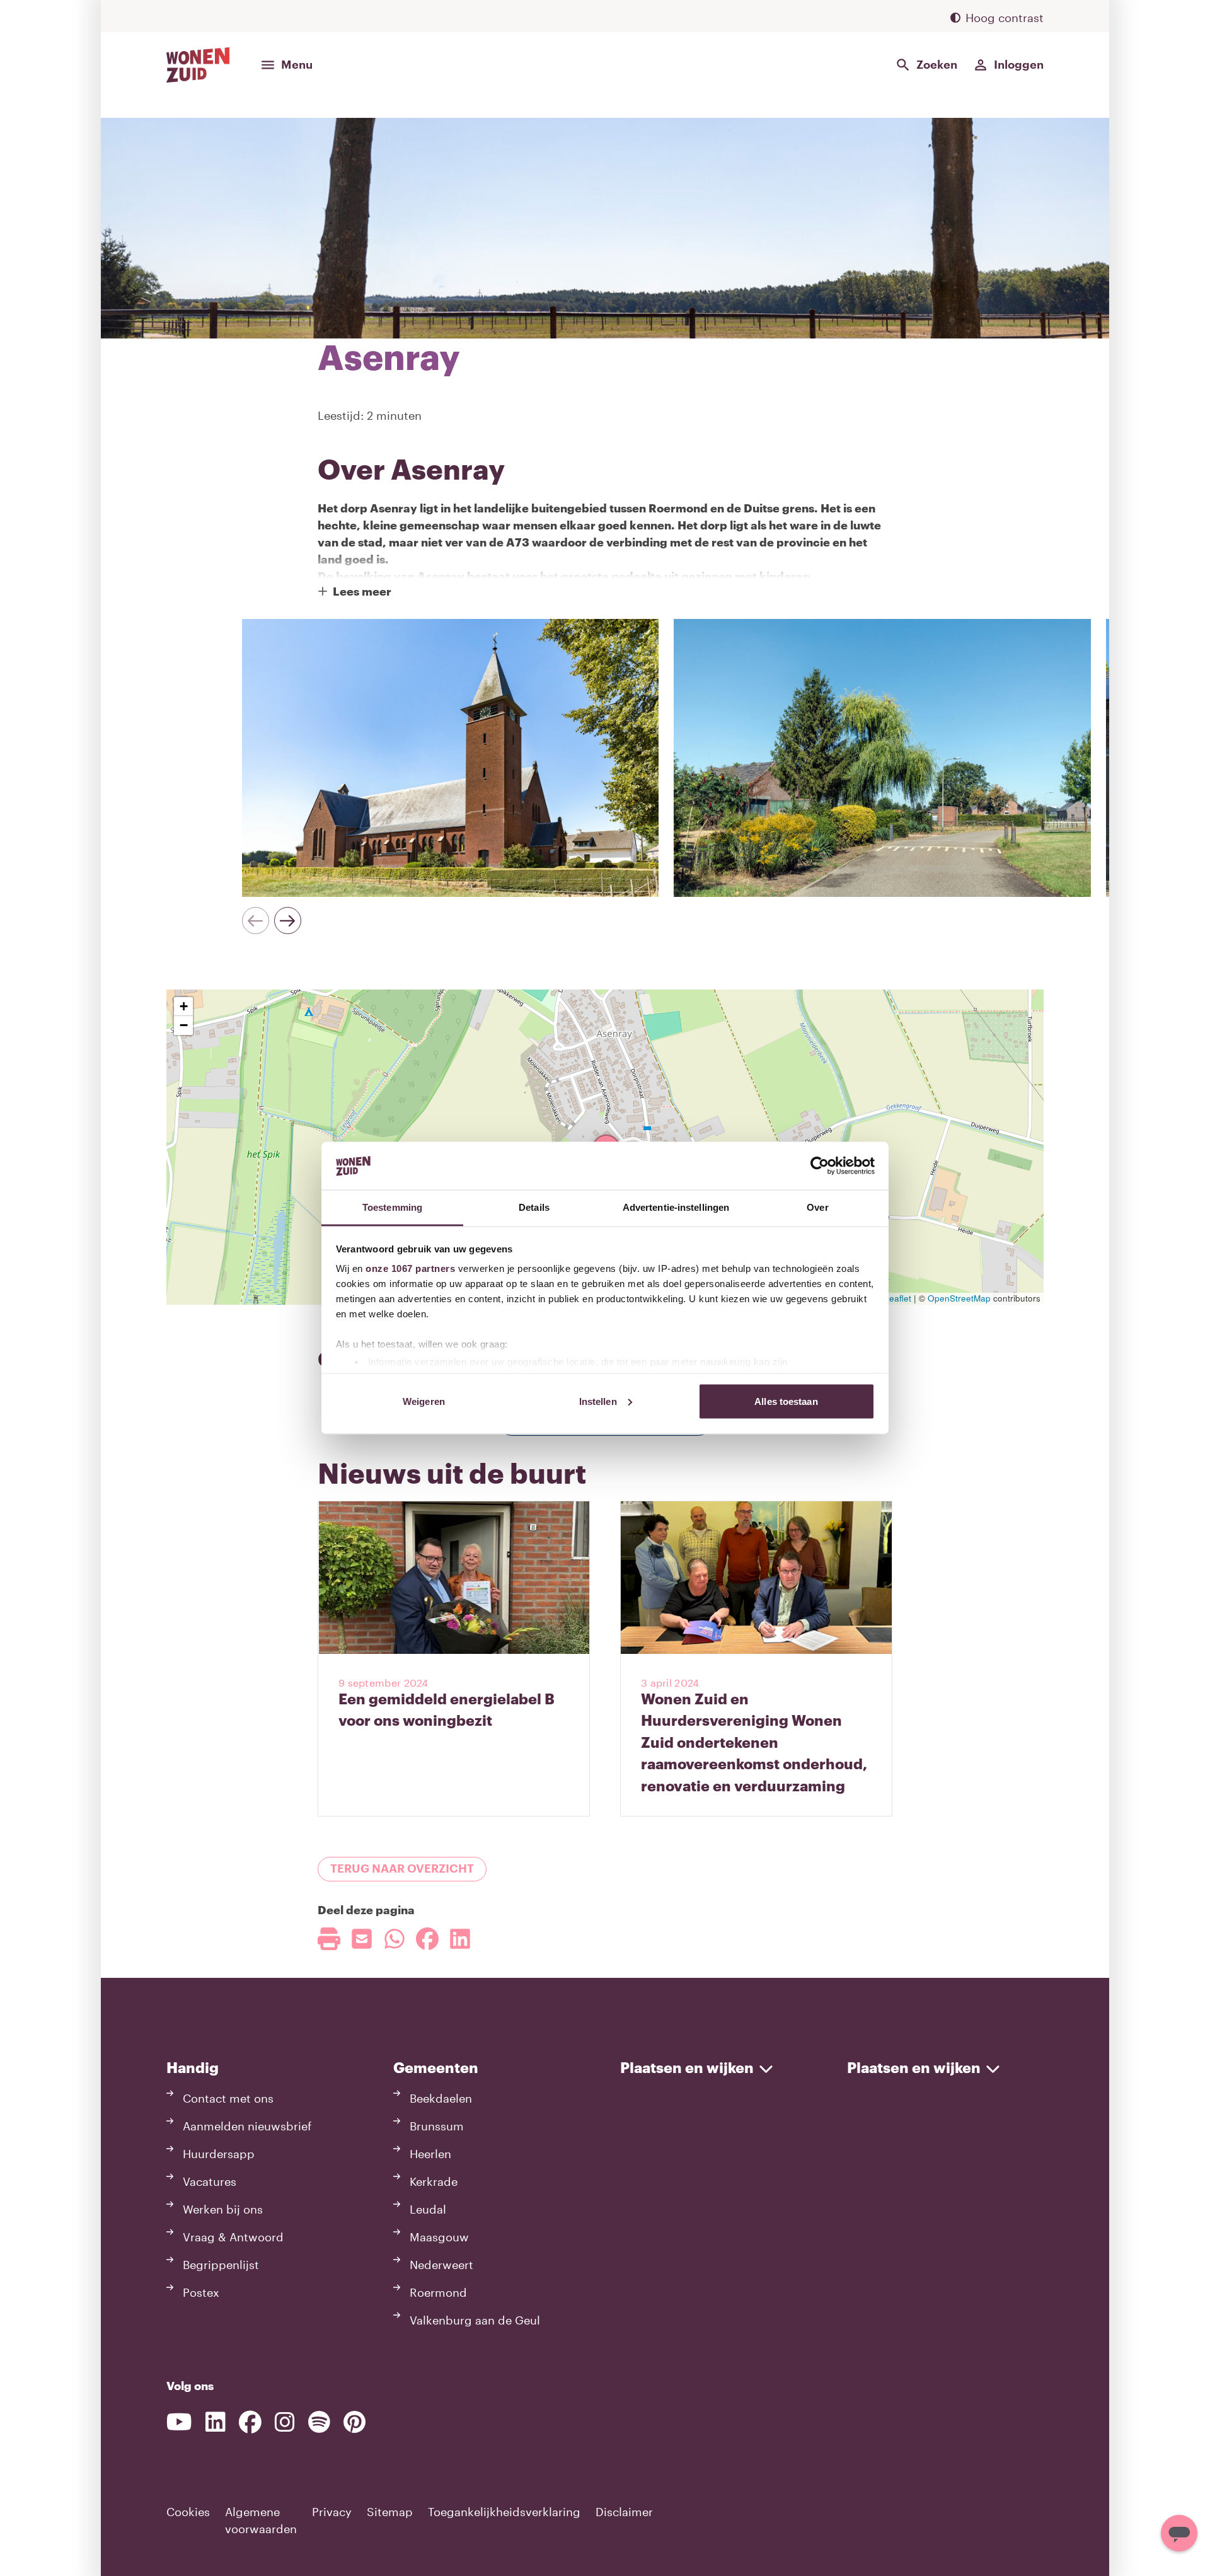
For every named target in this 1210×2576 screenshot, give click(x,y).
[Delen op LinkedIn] (460, 1939)
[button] (183, 1007)
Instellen (598, 1401)
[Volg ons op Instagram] (285, 2422)
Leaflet (896, 1298)
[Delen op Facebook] (427, 1939)
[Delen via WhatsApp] (395, 1939)
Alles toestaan (786, 1401)
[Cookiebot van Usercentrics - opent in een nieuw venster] (820, 1165)
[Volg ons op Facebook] (250, 2422)
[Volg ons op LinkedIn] (216, 2422)
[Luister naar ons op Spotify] (319, 2422)
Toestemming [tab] (392, 1207)
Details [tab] (534, 1207)
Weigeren (424, 1401)
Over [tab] (817, 1207)
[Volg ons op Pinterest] (354, 2422)
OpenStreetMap (959, 1298)
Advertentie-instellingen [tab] (676, 1207)
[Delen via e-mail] (362, 1939)
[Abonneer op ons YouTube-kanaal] (179, 2422)
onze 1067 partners (410, 1268)
